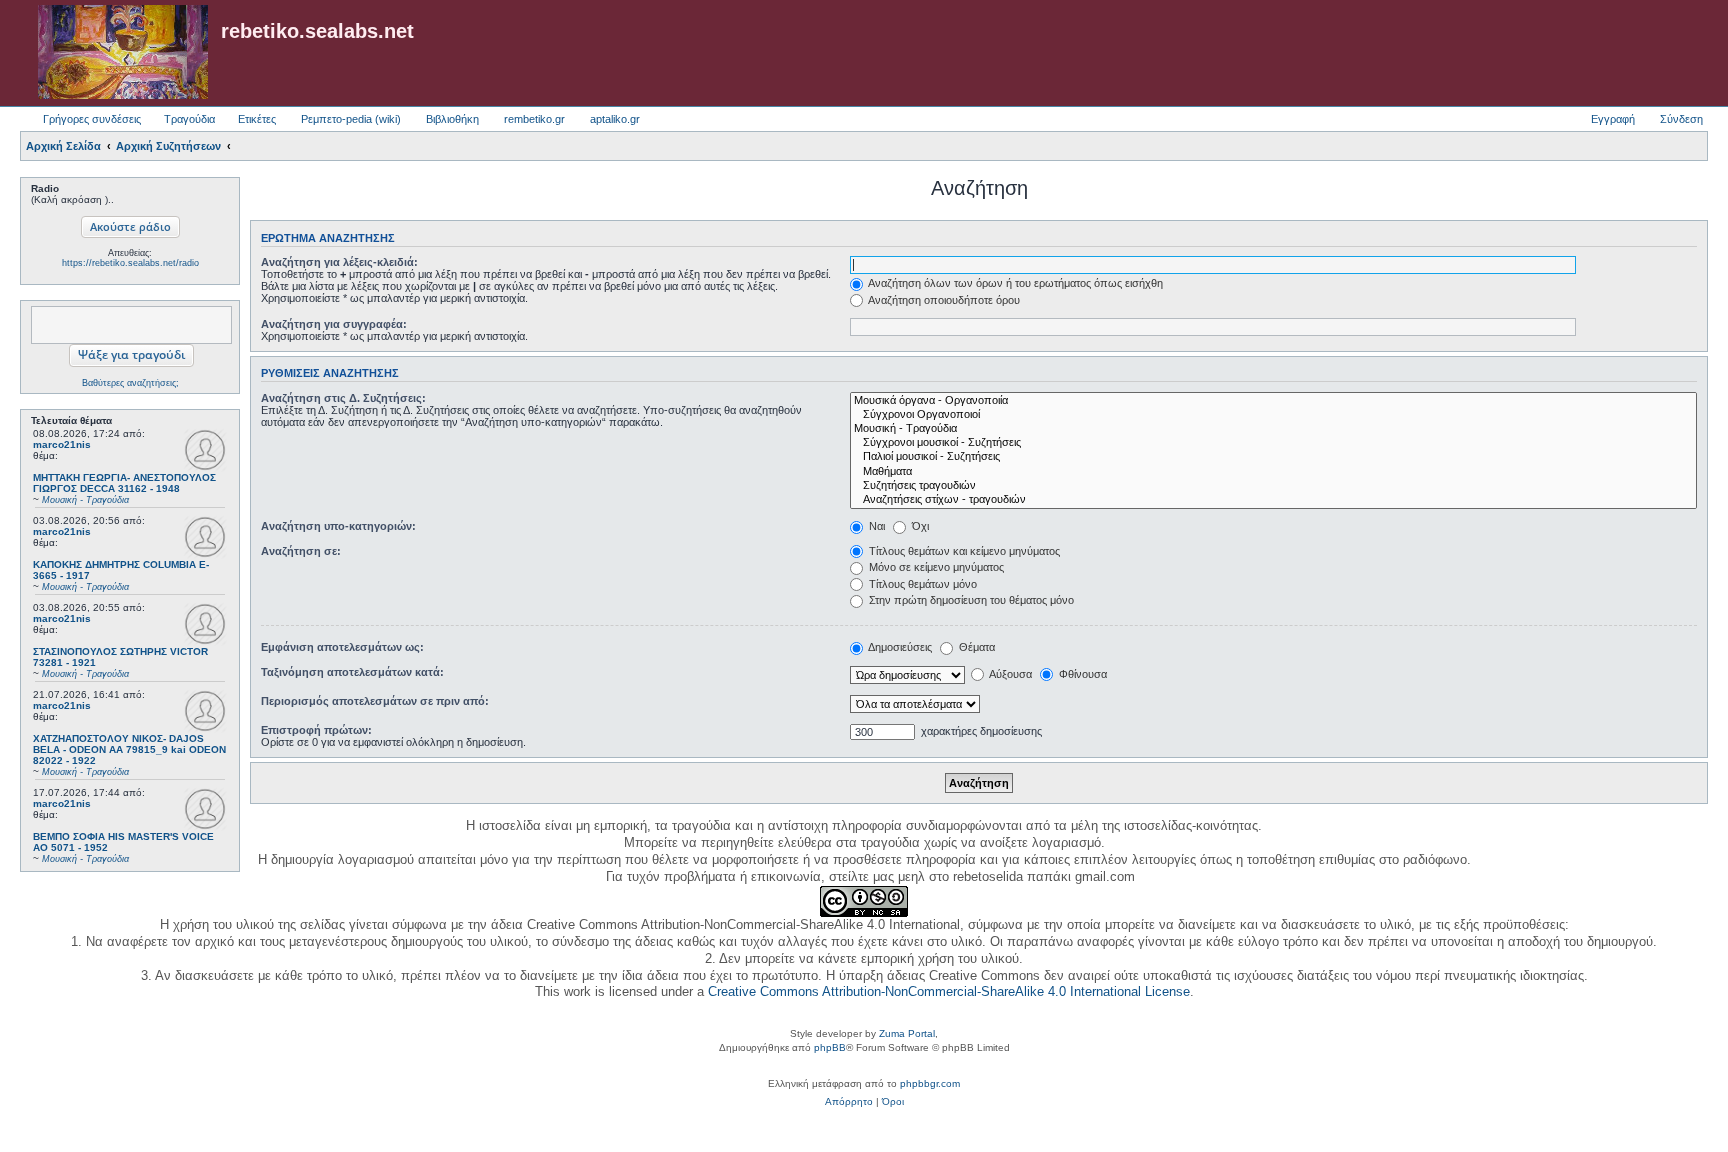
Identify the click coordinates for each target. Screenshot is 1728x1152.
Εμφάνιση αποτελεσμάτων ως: (342, 647)
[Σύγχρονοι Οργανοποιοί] (1273, 415)
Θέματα (975, 647)
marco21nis (62, 444)
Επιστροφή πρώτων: (316, 730)
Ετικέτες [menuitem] (257, 119)
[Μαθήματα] (1273, 472)
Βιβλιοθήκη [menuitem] (452, 119)
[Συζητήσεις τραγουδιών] (1273, 486)
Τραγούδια (189, 119)
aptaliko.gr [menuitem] (615, 119)
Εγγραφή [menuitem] (1613, 119)
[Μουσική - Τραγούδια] (1273, 429)
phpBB (830, 1047)
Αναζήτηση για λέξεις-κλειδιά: (339, 262)
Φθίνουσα (1081, 674)
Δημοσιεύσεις (899, 647)
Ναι (875, 526)
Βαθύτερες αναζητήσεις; (130, 383)
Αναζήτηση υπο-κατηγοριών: (338, 526)
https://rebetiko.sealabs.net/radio (130, 263)
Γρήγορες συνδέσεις (92, 119)
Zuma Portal (907, 1033)
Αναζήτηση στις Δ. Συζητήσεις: (343, 398)
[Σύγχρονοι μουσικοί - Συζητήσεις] (1273, 443)
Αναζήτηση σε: (301, 551)
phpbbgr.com (930, 1083)
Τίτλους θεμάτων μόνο (921, 584)
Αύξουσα (1009, 674)
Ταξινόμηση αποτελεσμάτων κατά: (352, 672)
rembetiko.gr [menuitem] (534, 119)
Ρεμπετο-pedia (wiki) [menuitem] (351, 119)
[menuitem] (849, 1102)
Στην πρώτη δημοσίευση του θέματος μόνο (970, 600)
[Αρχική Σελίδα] (123, 53)
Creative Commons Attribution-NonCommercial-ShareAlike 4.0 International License (949, 991)
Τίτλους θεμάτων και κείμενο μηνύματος (963, 551)
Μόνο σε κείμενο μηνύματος (935, 567)
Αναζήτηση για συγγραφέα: (334, 324)
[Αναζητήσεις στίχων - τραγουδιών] (1273, 500)
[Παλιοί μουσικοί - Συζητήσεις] (1273, 457)
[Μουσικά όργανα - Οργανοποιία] (1273, 401)
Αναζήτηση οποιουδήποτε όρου (943, 300)
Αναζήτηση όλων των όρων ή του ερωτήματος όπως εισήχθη (1014, 283)
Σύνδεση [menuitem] (1681, 119)
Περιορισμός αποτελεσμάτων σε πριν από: (375, 701)
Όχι (919, 526)
